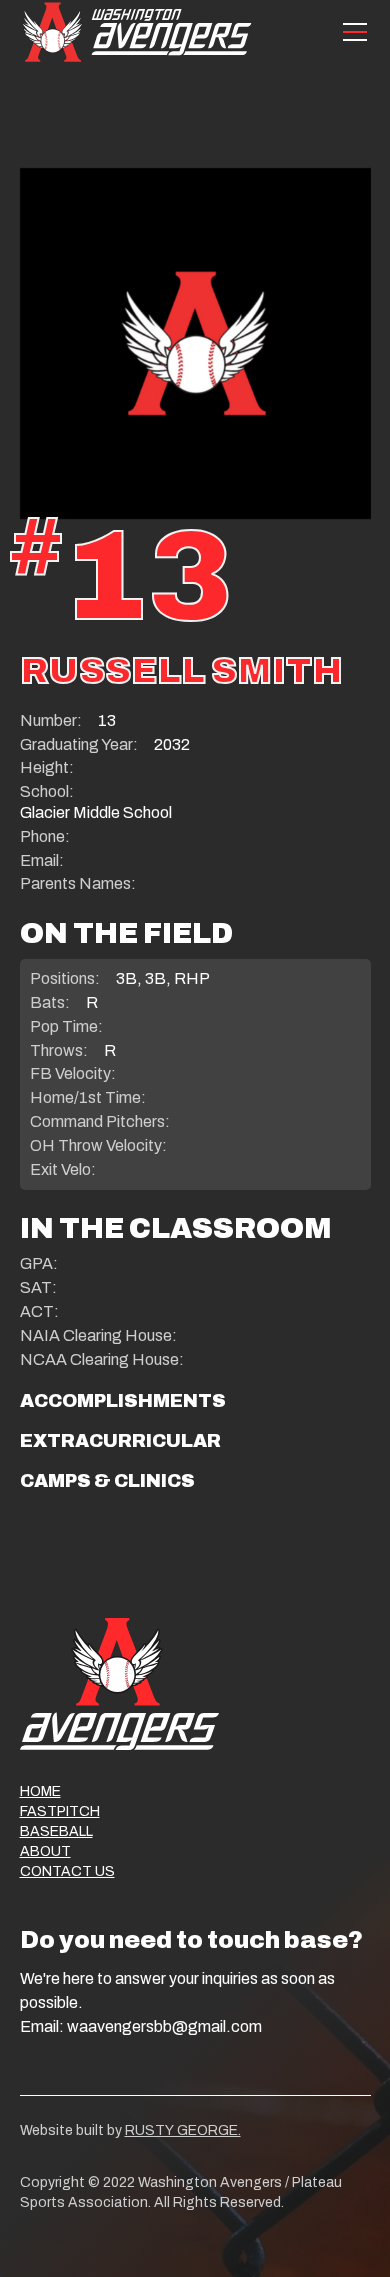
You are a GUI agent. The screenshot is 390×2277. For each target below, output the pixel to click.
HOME (40, 1791)
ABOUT (45, 1851)
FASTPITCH (60, 1811)
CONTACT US (67, 1871)
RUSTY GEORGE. (183, 2130)
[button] (351, 32)
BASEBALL (56, 1831)
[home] (137, 31)
